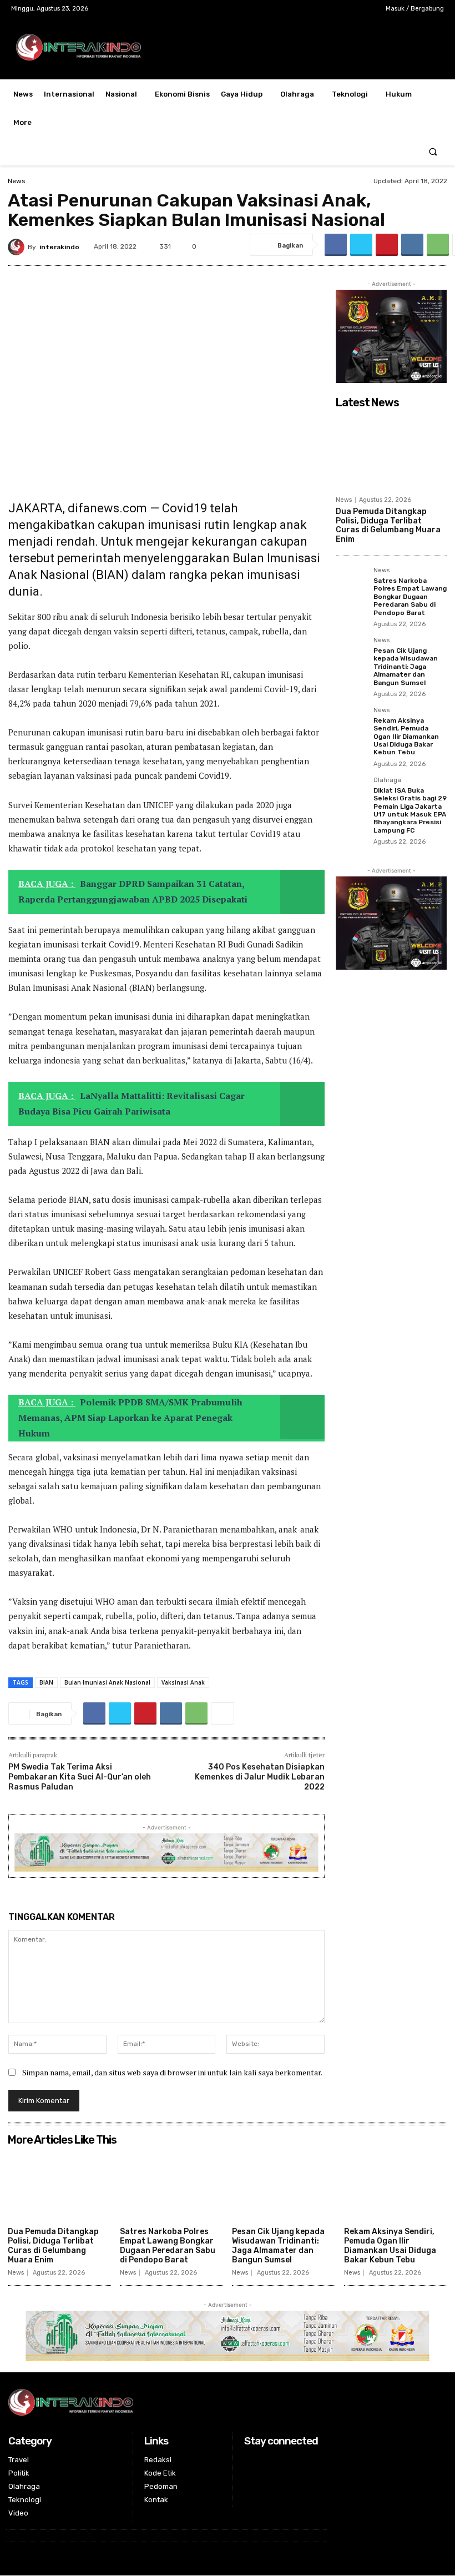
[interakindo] (18, 247)
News (17, 181)
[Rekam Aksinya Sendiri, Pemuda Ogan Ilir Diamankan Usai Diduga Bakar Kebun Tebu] (351, 723)
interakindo (59, 247)
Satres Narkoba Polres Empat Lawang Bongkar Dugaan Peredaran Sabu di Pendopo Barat (410, 597)
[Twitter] (344, 9)
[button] (433, 151)
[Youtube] (362, 9)
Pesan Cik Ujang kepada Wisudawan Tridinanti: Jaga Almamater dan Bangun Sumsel (406, 667)
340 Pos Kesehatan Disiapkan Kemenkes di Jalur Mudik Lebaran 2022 (260, 1777)
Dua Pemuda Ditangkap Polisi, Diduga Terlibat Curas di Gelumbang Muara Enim (388, 525)
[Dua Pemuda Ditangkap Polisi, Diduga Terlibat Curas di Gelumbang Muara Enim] (391, 452)
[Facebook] (309, 9)
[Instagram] (327, 9)
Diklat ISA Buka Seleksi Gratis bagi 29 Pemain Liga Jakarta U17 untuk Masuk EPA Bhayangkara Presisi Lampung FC (410, 810)
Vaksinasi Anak (183, 1682)
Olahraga (387, 780)
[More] (223, 1713)
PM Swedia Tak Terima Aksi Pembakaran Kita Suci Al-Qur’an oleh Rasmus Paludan (80, 1777)
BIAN (46, 1682)
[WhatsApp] (438, 245)
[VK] (412, 245)
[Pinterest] (387, 245)
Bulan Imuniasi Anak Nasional (107, 1682)
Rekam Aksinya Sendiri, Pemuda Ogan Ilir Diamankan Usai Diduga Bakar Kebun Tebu (406, 737)
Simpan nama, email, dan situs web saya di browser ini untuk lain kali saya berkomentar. (172, 2072)
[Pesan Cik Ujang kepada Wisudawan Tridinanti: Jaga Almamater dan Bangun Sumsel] (351, 653)
